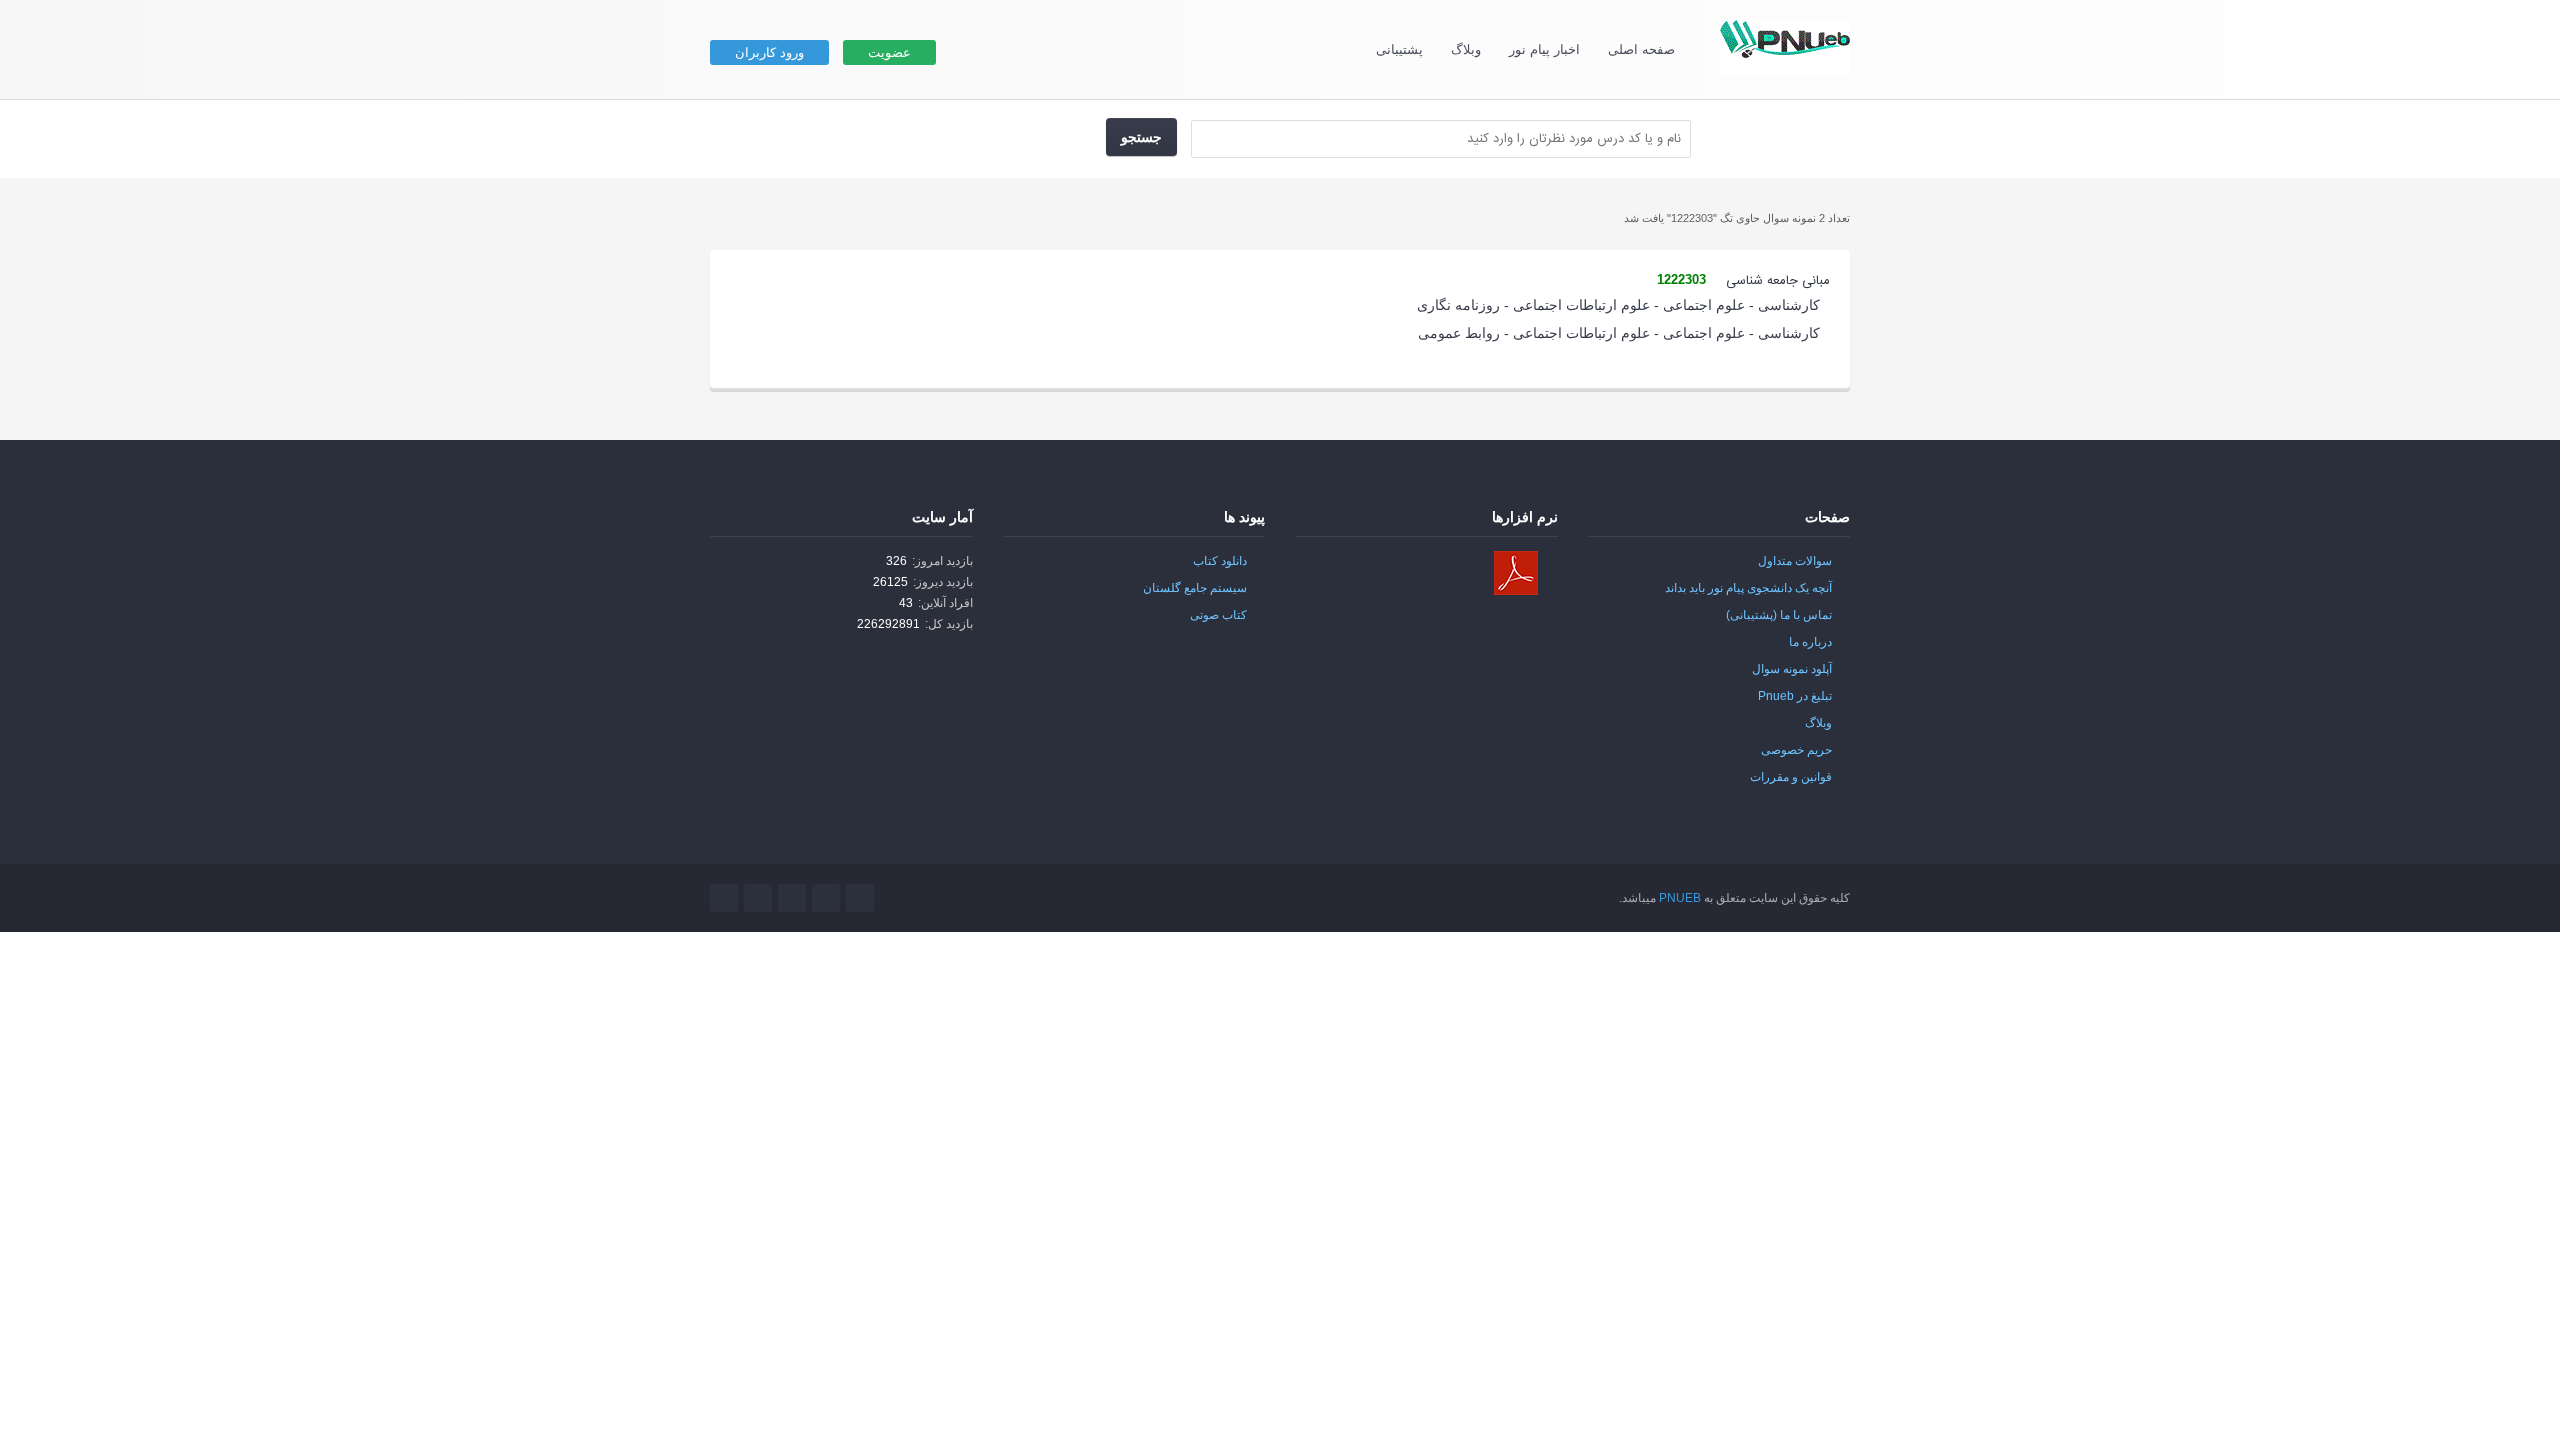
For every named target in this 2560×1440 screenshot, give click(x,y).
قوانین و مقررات (1791, 777)
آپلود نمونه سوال (1792, 669)
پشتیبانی (1399, 49)
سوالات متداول (1795, 561)
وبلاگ (1466, 49)
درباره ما (1810, 642)
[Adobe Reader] (1516, 573)
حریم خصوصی (1796, 750)
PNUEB (1680, 898)
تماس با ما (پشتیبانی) (1779, 615)
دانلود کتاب (1220, 561)
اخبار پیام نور (1544, 49)
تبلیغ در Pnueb (1795, 696)
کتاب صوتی (1218, 615)
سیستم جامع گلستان (1195, 588)
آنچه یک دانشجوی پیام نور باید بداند (1748, 588)
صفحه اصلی (1641, 49)
